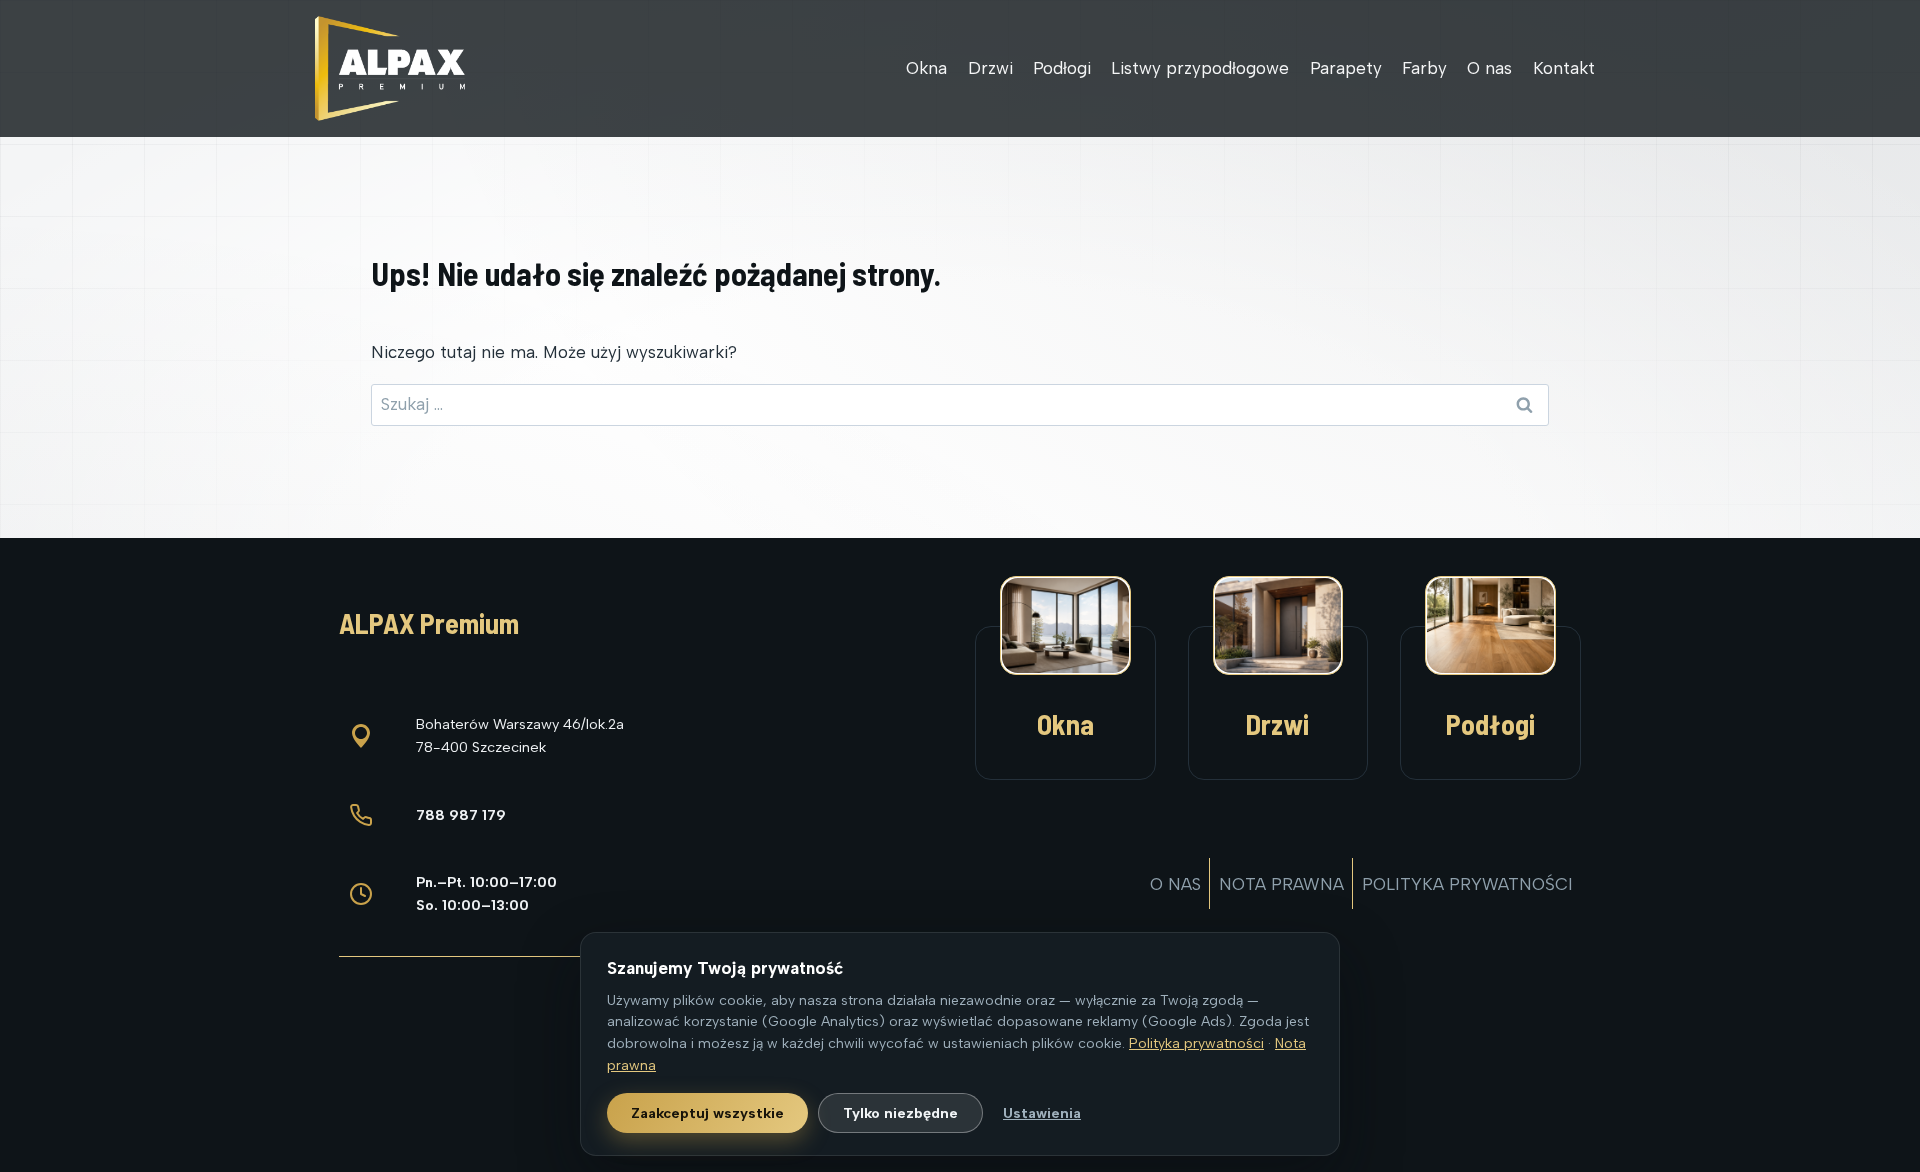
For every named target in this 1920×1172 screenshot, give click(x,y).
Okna (926, 68)
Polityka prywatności (1467, 884)
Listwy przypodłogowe (1200, 68)
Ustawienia (1042, 1113)
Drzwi (990, 68)
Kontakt (1564, 68)
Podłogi (1062, 68)
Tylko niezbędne (900, 1113)
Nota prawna (1281, 884)
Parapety (1346, 68)
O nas (1489, 68)
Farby (1424, 68)
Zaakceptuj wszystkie (707, 1113)
